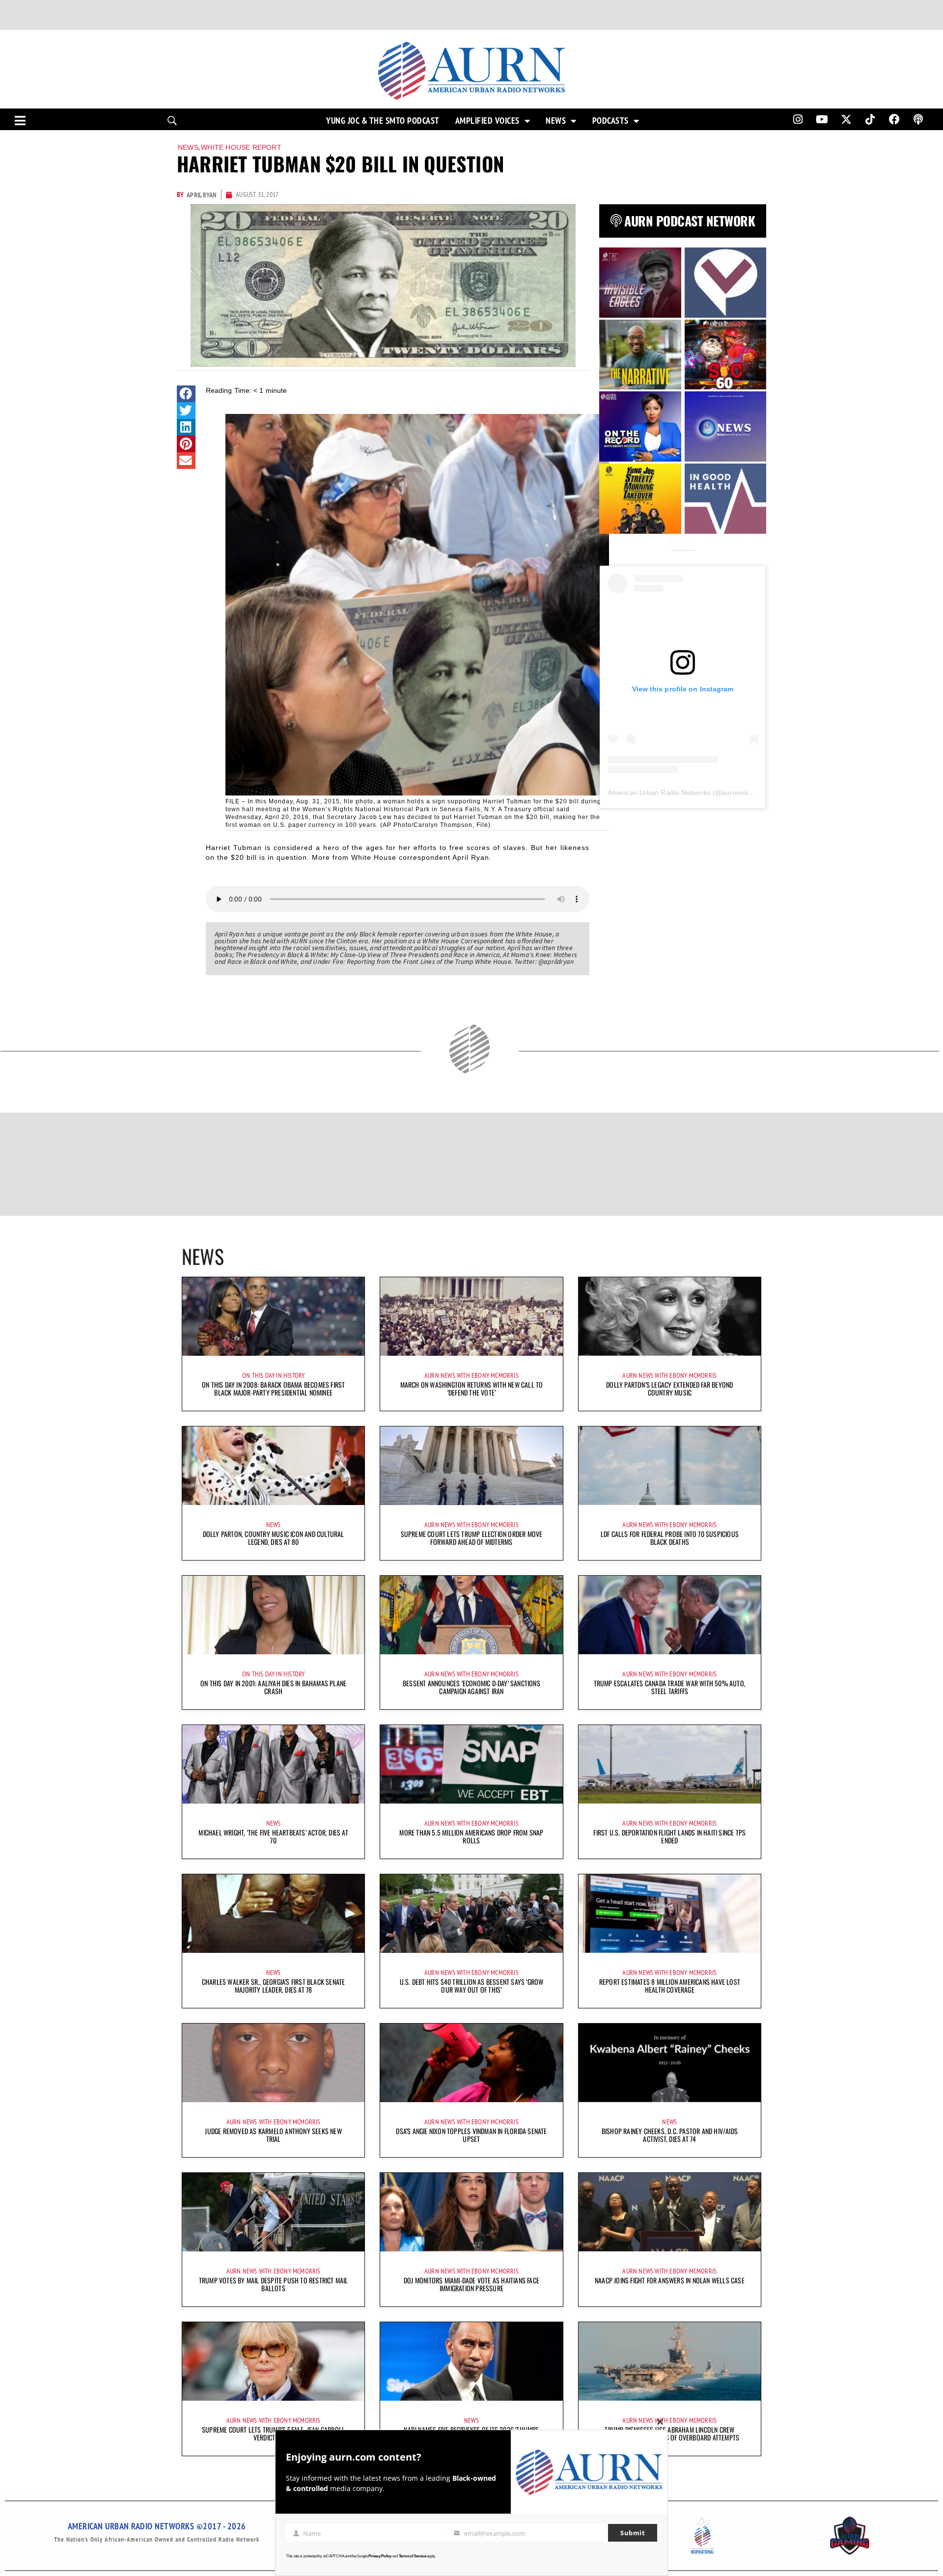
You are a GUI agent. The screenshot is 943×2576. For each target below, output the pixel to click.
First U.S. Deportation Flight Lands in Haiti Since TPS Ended (669, 1836)
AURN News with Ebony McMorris (471, 1375)
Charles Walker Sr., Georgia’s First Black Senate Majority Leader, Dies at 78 (274, 1986)
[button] (186, 394)
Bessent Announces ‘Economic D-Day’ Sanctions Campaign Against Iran (471, 1687)
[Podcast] (918, 119)
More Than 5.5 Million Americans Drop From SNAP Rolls (471, 1836)
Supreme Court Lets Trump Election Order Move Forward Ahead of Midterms (472, 1538)
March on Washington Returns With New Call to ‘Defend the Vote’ (472, 1388)
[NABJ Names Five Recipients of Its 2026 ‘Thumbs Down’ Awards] (471, 2361)
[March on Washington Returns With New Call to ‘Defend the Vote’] (471, 1316)
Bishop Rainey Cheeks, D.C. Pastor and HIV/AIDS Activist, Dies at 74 (670, 2135)
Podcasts (610, 121)
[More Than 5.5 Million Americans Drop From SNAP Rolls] (471, 1764)
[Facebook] (894, 119)
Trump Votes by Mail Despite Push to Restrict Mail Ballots (274, 2284)
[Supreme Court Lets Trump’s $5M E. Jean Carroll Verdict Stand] (273, 2361)
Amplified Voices (487, 121)
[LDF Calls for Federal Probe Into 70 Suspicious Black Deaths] (670, 1466)
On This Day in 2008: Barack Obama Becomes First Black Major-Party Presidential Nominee (273, 1388)
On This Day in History (273, 1375)
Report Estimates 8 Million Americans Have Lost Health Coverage (670, 1986)
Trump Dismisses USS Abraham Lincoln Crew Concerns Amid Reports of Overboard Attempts (670, 2433)
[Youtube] (822, 119)
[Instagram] (798, 119)
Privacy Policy (380, 2556)
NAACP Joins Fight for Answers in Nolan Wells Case (670, 2280)
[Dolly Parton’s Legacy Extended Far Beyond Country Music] (670, 1316)
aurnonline (739, 793)
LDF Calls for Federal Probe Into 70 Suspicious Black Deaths (670, 1538)
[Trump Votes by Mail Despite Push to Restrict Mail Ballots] (273, 2212)
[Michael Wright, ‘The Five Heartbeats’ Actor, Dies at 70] (273, 1764)
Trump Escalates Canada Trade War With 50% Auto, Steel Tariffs (670, 1687)
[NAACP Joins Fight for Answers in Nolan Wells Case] (670, 2212)
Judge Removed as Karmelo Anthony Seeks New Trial (273, 2135)
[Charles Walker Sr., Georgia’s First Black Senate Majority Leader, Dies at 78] (273, 1914)
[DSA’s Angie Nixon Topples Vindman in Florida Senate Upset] (471, 2063)
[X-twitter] (846, 119)
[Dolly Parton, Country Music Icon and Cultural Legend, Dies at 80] (273, 1466)
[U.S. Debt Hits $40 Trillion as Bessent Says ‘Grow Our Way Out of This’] (471, 1914)
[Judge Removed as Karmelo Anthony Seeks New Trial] (273, 2063)
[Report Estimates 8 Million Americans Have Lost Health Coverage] (670, 1914)
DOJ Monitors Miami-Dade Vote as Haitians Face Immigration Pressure (471, 2284)
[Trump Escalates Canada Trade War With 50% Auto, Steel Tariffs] (670, 1615)
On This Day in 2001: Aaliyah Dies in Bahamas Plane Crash (273, 1687)
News (556, 121)
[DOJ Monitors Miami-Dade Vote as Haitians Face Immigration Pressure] (471, 2212)
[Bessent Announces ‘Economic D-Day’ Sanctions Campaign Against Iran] (471, 1615)
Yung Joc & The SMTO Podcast (383, 121)
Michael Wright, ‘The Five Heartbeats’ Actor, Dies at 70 (273, 1836)
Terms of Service (413, 2556)
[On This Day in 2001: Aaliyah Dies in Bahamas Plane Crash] (273, 1615)
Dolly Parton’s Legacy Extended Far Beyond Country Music (669, 1388)
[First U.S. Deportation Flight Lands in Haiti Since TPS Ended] (670, 1764)
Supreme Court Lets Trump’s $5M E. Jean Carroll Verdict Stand (273, 2433)
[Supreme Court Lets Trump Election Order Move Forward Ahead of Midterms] (471, 1466)
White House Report (241, 147)
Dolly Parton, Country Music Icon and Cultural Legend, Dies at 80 (274, 1538)
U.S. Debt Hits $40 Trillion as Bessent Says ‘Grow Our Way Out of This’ (472, 1986)
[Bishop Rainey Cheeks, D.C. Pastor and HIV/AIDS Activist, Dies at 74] (670, 2063)
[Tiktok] (870, 119)
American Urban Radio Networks (659, 793)
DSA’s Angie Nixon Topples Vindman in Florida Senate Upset (471, 2135)
